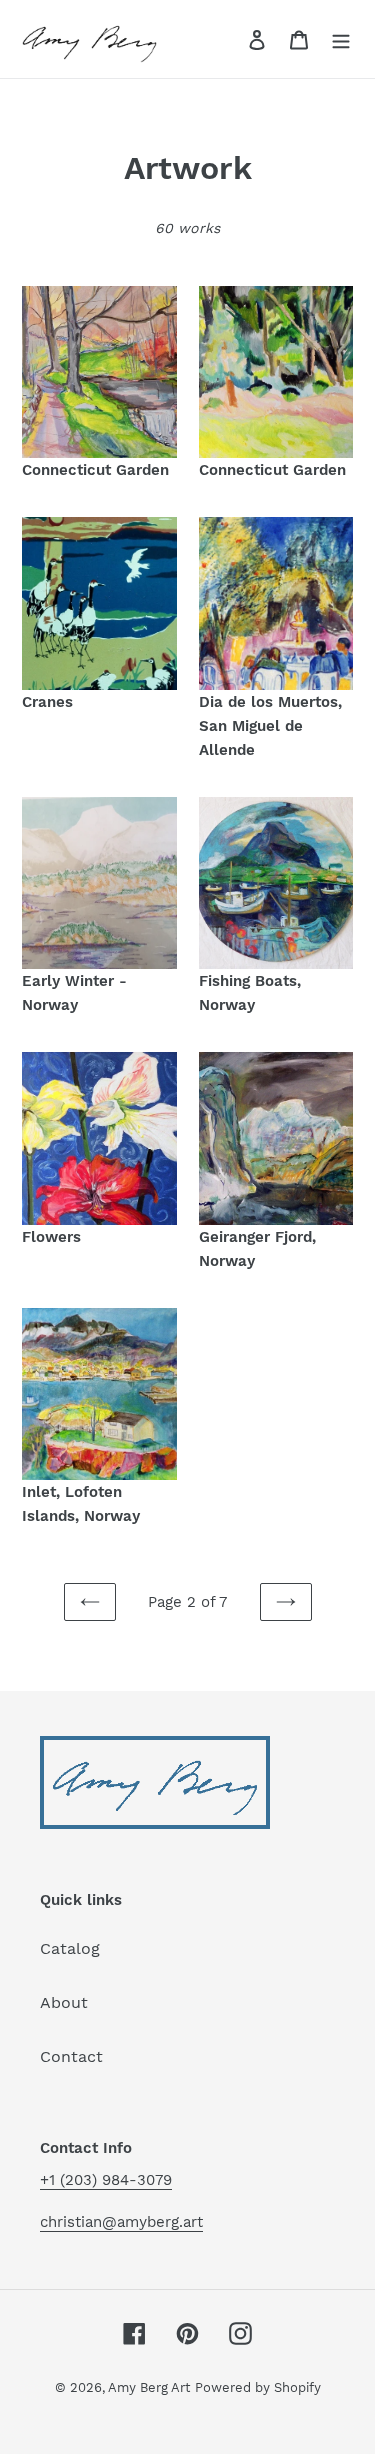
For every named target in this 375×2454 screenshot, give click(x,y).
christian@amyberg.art (121, 2222)
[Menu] (341, 39)
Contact (71, 2056)
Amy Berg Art (149, 2387)
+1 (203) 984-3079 (106, 2180)
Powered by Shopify (258, 2387)
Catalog (70, 1948)
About (64, 2002)
